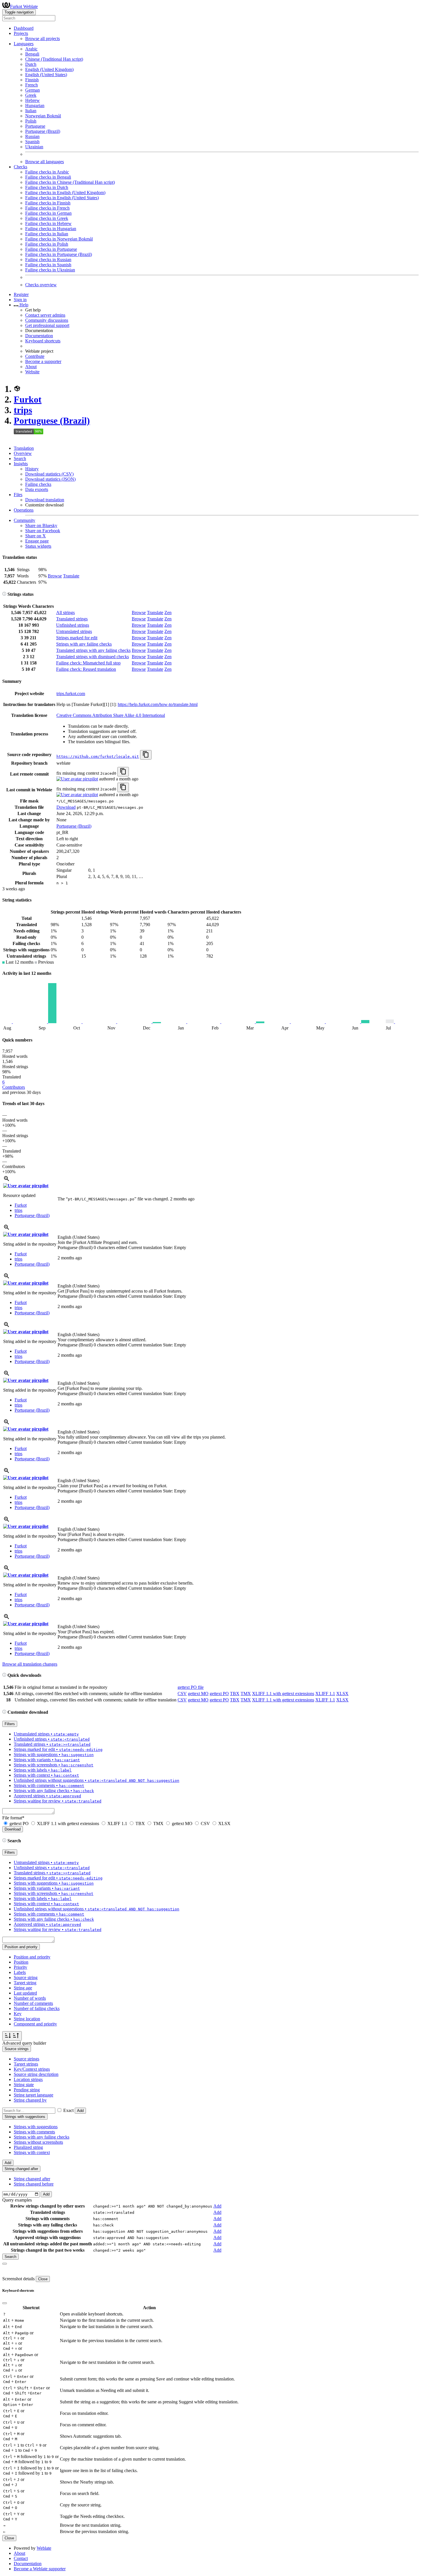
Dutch (31, 64)
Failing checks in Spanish (48, 265)
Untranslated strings (74, 631)
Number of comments (33, 2003)
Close (43, 2279)
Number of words (30, 1998)
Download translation (45, 500)
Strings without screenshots (38, 2142)
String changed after (32, 2179)
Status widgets (38, 546)
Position (21, 1962)
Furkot (28, 399)
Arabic (31, 49)
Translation (24, 448)
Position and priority (32, 1957)
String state (24, 2085)
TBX (235, 1694)
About (31, 367)
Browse (55, 576)
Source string (26, 1978)
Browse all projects (43, 39)
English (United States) (46, 75)
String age (23, 1988)
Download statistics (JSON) (50, 479)
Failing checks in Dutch (47, 187)
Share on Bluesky (41, 525)
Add (80, 2111)
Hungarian (35, 105)
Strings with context (32, 2152)
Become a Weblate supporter (40, 2569)
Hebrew (33, 100)
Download (66, 807)
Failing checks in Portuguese (51, 249)
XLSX (342, 1694)
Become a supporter (43, 361)
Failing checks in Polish (47, 244)
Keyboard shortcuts (43, 341)
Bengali (32, 54)
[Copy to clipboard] (146, 755)
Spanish (32, 142)
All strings (65, 613)
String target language (34, 2095)
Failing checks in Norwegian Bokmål (59, 239)
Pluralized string (28, 2147)
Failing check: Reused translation (86, 669)
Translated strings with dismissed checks (93, 657)
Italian (31, 111)
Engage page (37, 541)
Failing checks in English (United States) (62, 198)
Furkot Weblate (24, 6)
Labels (20, 1972)
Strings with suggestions (36, 2127)
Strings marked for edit (77, 638)
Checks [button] (20, 167)
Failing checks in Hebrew (48, 223)
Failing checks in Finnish (48, 203)
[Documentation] (4, 594)
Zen (168, 613)
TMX (246, 1694)
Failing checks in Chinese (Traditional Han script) (70, 182)
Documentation (39, 336)
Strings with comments (34, 2132)
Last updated (25, 1993)
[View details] (7, 1180)
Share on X (36, 536)
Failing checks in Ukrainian (50, 270)
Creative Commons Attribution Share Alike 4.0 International (111, 715)
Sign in (20, 300)
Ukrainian (34, 147)
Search (20, 458)
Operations (24, 510)
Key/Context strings (32, 2069)
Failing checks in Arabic (47, 172)
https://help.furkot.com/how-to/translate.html (158, 704)
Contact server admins (45, 315)
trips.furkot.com (71, 694)
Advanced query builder (24, 2043)
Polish (31, 121)
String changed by (30, 2100)
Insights (21, 464)
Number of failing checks (37, 2008)
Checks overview (41, 285)
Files (18, 495)
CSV (182, 1694)
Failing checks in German (48, 213)
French (32, 85)
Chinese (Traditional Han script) (54, 59)
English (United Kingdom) (49, 69)
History (32, 469)
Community (24, 520)
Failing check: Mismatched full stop (88, 663)
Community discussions (47, 320)
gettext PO (219, 1694)
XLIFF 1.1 (325, 1694)
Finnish (32, 80)
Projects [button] (21, 33)
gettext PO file (191, 1687)
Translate (71, 576)
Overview (23, 453)
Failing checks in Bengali (48, 177)
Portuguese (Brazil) (43, 131)
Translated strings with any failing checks (93, 650)
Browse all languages (45, 162)
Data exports (37, 489)
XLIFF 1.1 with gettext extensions (283, 1694)
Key (18, 2014)
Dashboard (24, 28)
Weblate (44, 2548)
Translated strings (72, 619)
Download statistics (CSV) (49, 474)
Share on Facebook (43, 531)
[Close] (5, 2264)
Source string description (36, 2074)
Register (21, 294)
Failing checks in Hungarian (51, 229)
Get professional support (47, 325)
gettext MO (198, 1694)
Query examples (17, 2200)
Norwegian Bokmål (43, 116)
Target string (25, 1983)
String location (27, 2019)
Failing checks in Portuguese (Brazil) (59, 254)
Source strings (26, 2059)
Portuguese (35, 126)
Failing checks (38, 484)
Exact (68, 2110)
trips (23, 410)
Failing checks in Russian (48, 260)
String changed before (34, 2184)
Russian (32, 136)
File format (13, 1818)
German (33, 90)
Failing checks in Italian (47, 234)
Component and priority (35, 2024)
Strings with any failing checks (84, 644)
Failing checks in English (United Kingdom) (65, 193)
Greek (31, 95)
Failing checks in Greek (47, 218)
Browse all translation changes (30, 1664)
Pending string (27, 2090)
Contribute (35, 356)
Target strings (26, 2064)
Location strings (28, 2079)
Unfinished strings (73, 625)
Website (32, 372)
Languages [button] (24, 44)
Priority (20, 1967)
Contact (21, 2558)
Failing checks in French (47, 208)
